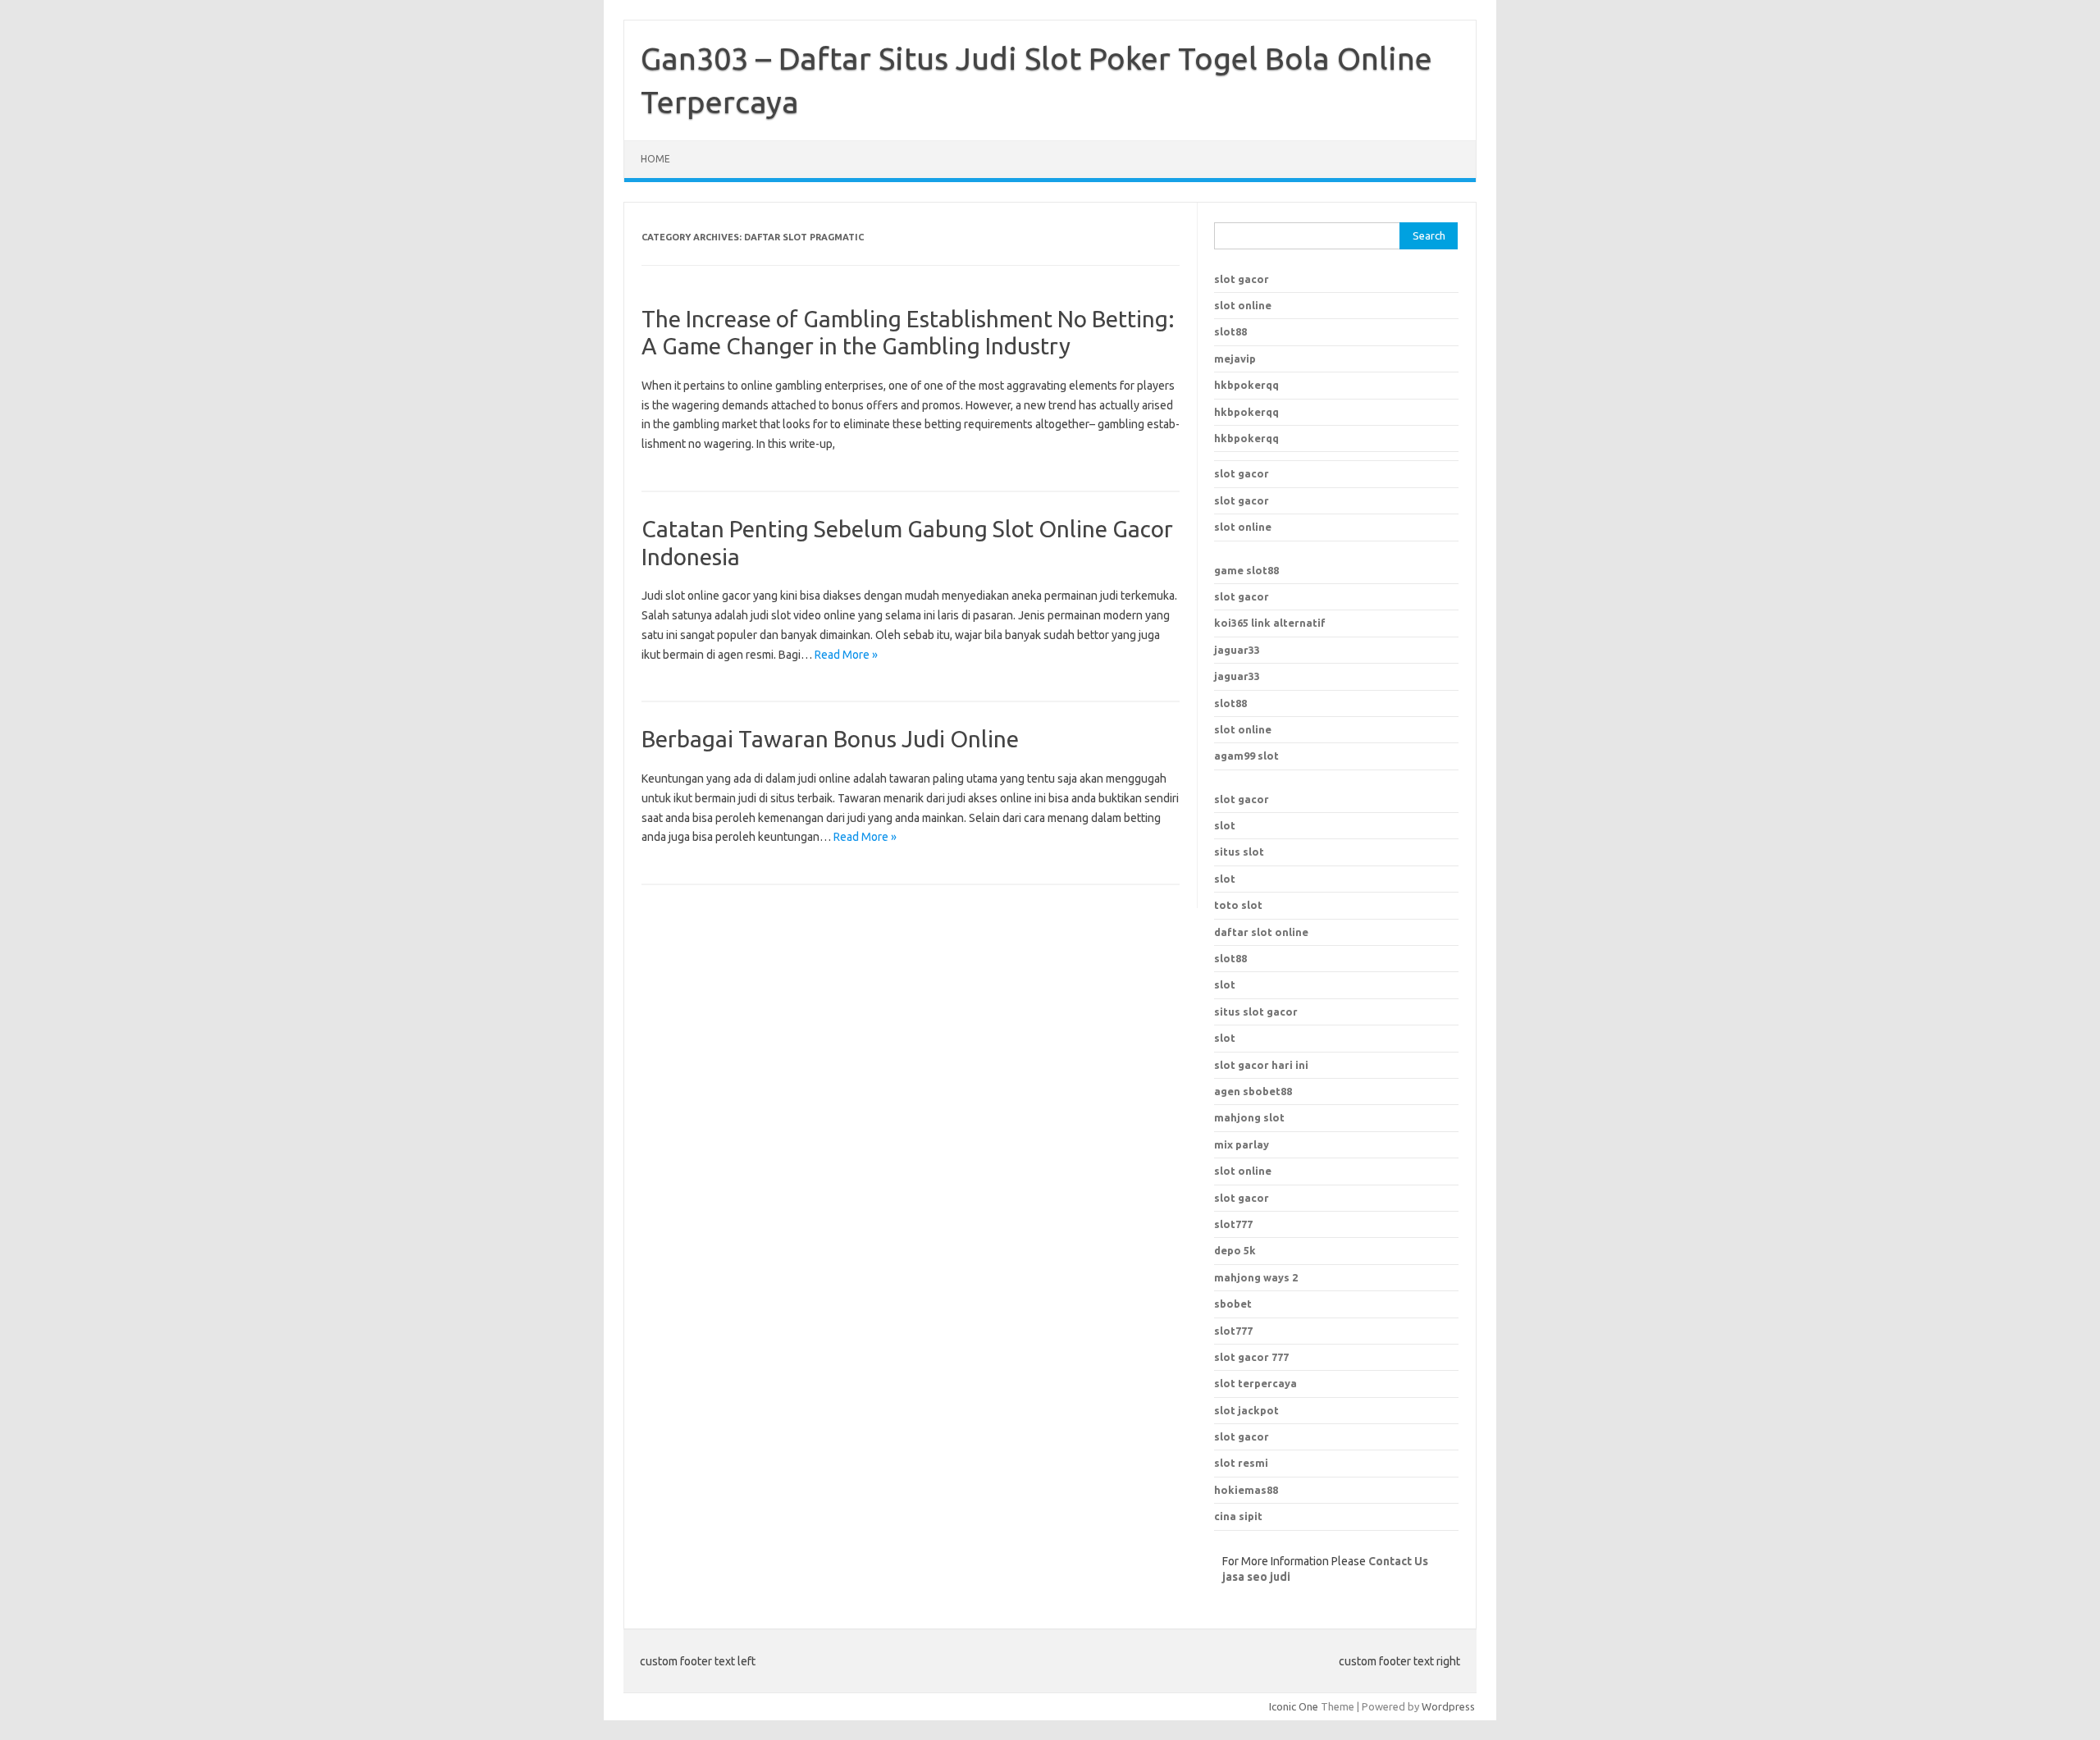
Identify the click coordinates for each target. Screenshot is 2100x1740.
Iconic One (1294, 1706)
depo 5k (1235, 1250)
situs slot (1239, 852)
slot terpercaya (1255, 1383)
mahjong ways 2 (1256, 1277)
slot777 (1233, 1224)
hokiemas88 (1246, 1490)
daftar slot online (1261, 932)
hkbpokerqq (1246, 385)
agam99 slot (1246, 756)
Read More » (846, 655)
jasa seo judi (1256, 1577)
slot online (1243, 305)
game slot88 (1246, 570)
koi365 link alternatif (1270, 623)
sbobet (1233, 1304)
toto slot (1238, 905)
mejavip (1235, 359)
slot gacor (1242, 279)
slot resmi (1241, 1463)
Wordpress (1448, 1706)
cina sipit (1238, 1516)
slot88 (1230, 331)
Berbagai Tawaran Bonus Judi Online (830, 739)
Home (655, 159)
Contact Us (1398, 1561)
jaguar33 (1237, 650)
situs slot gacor (1256, 1012)
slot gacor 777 (1251, 1357)
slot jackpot (1246, 1410)
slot (1225, 825)
